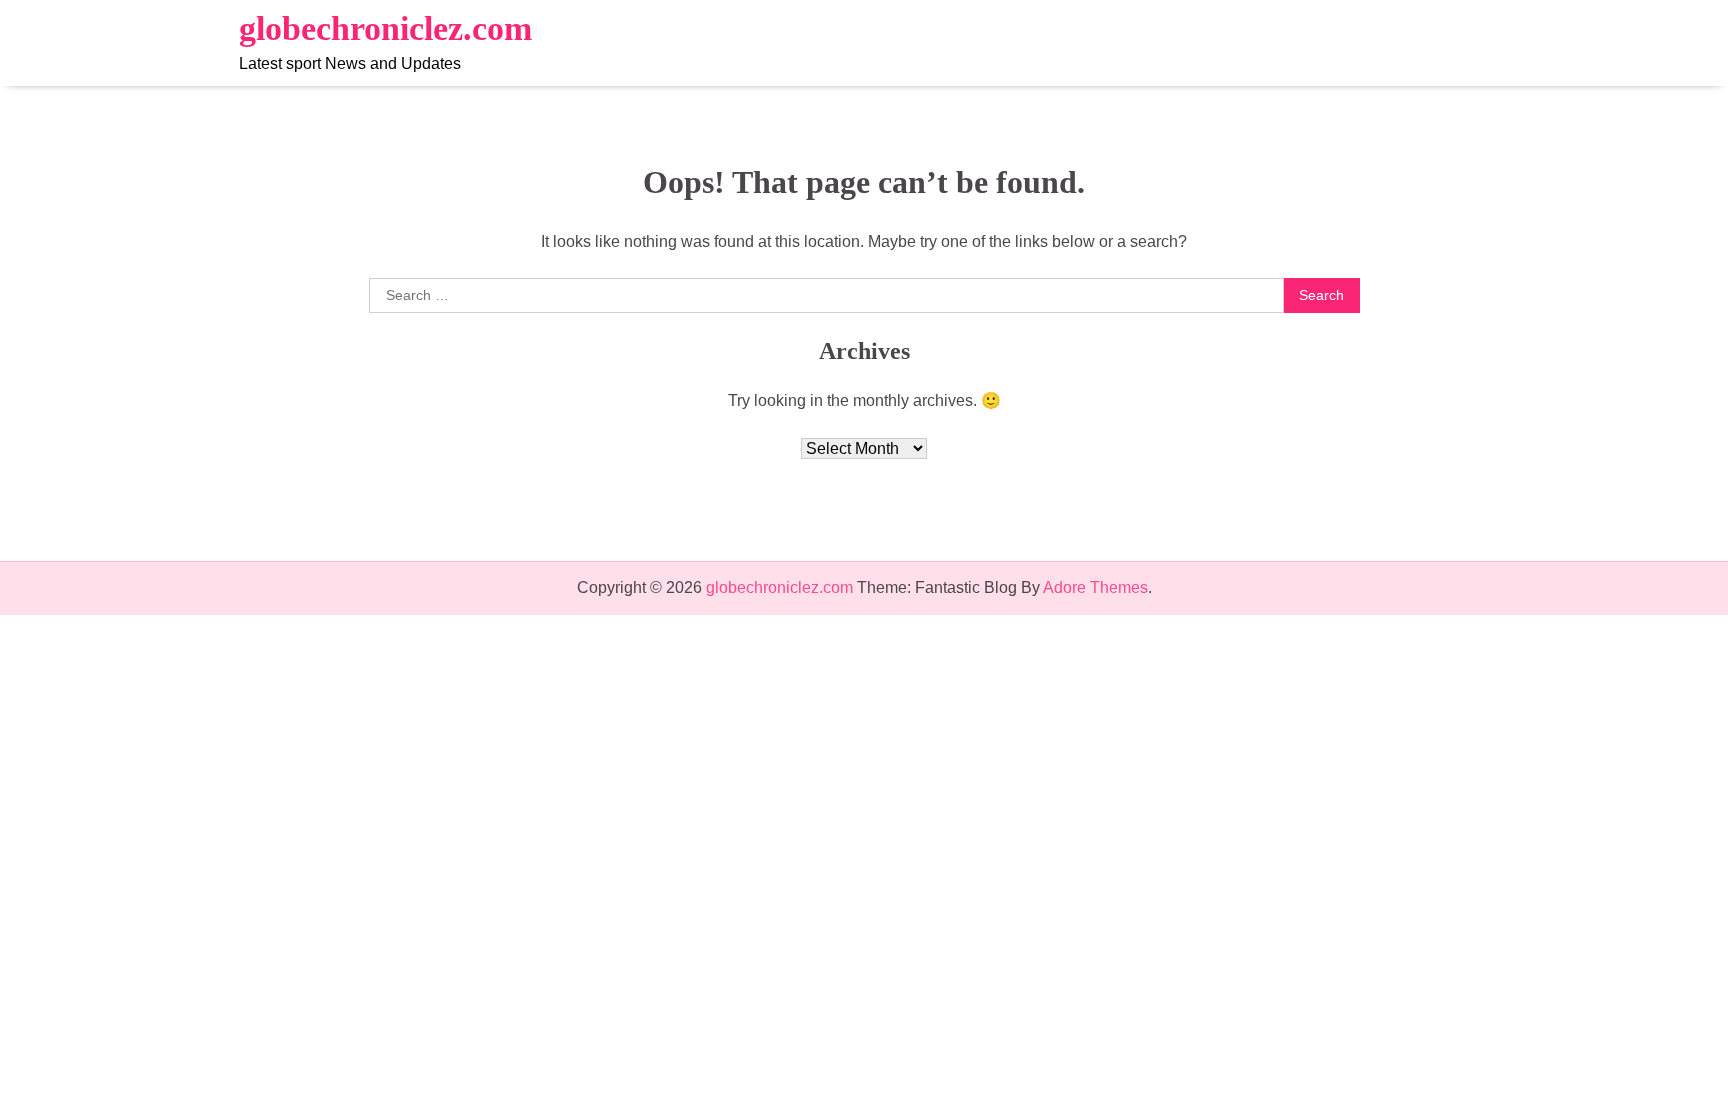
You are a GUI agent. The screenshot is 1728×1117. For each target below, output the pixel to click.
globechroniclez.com (385, 28)
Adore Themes (1095, 587)
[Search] (1474, 43)
